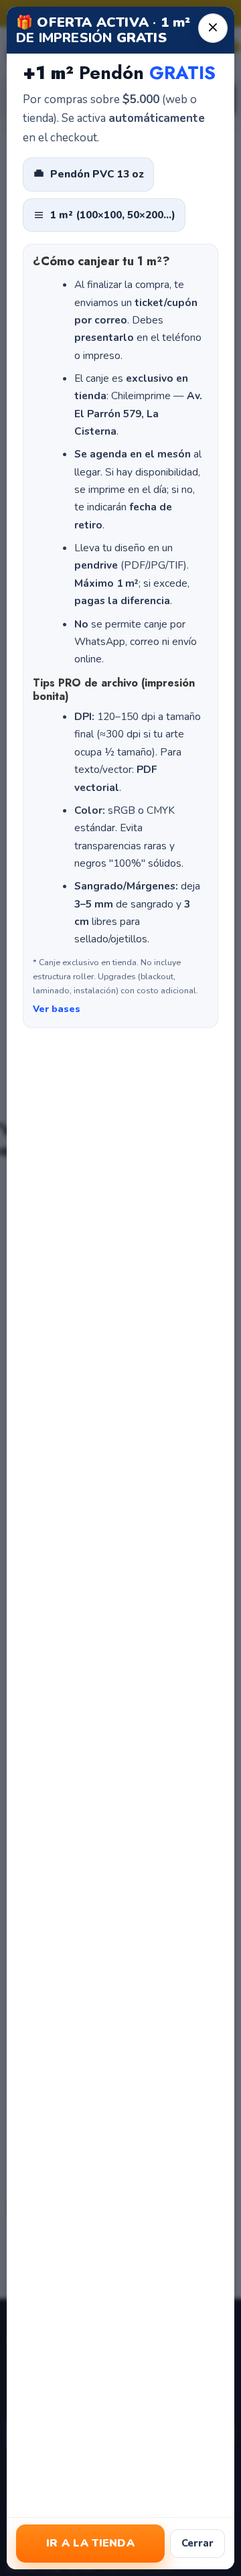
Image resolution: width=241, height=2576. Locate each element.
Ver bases (57, 1009)
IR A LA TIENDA (90, 2543)
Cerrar (197, 2543)
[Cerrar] (213, 28)
